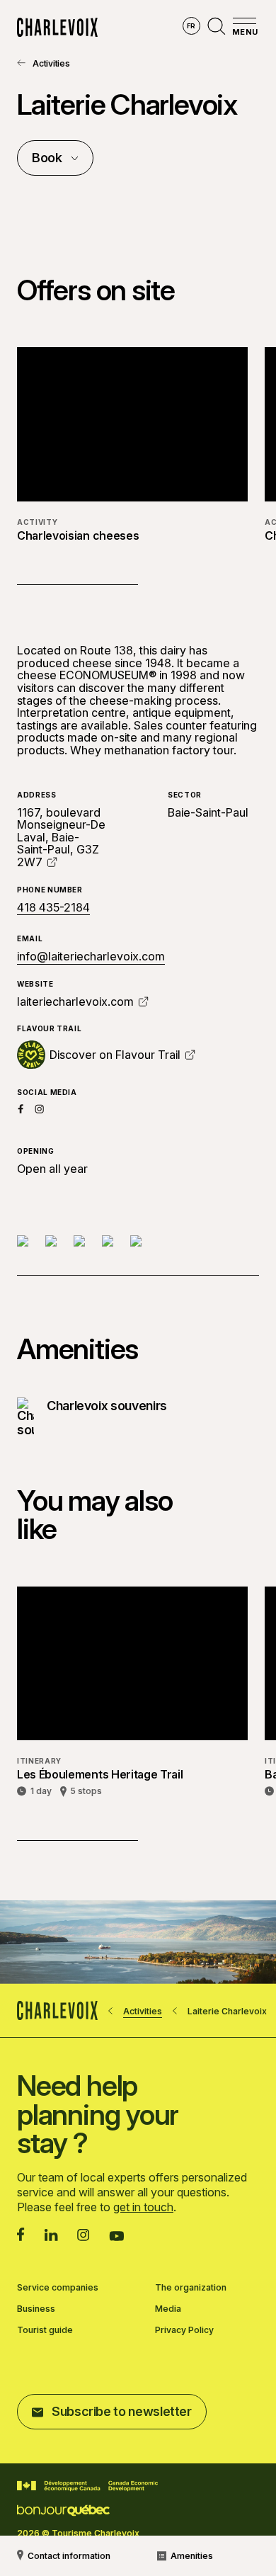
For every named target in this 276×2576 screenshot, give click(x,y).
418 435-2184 (53, 908)
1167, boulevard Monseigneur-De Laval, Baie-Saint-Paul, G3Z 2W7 (61, 837)
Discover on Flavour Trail (115, 1055)
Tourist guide (45, 2330)
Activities (51, 63)
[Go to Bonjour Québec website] (63, 2510)
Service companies (58, 2288)
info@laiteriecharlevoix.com (91, 956)
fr (191, 26)
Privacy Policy (184, 2330)
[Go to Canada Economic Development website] (87, 2486)
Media (168, 2309)
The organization (191, 2288)
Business (36, 2309)
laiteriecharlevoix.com (75, 1002)
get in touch (143, 2207)
